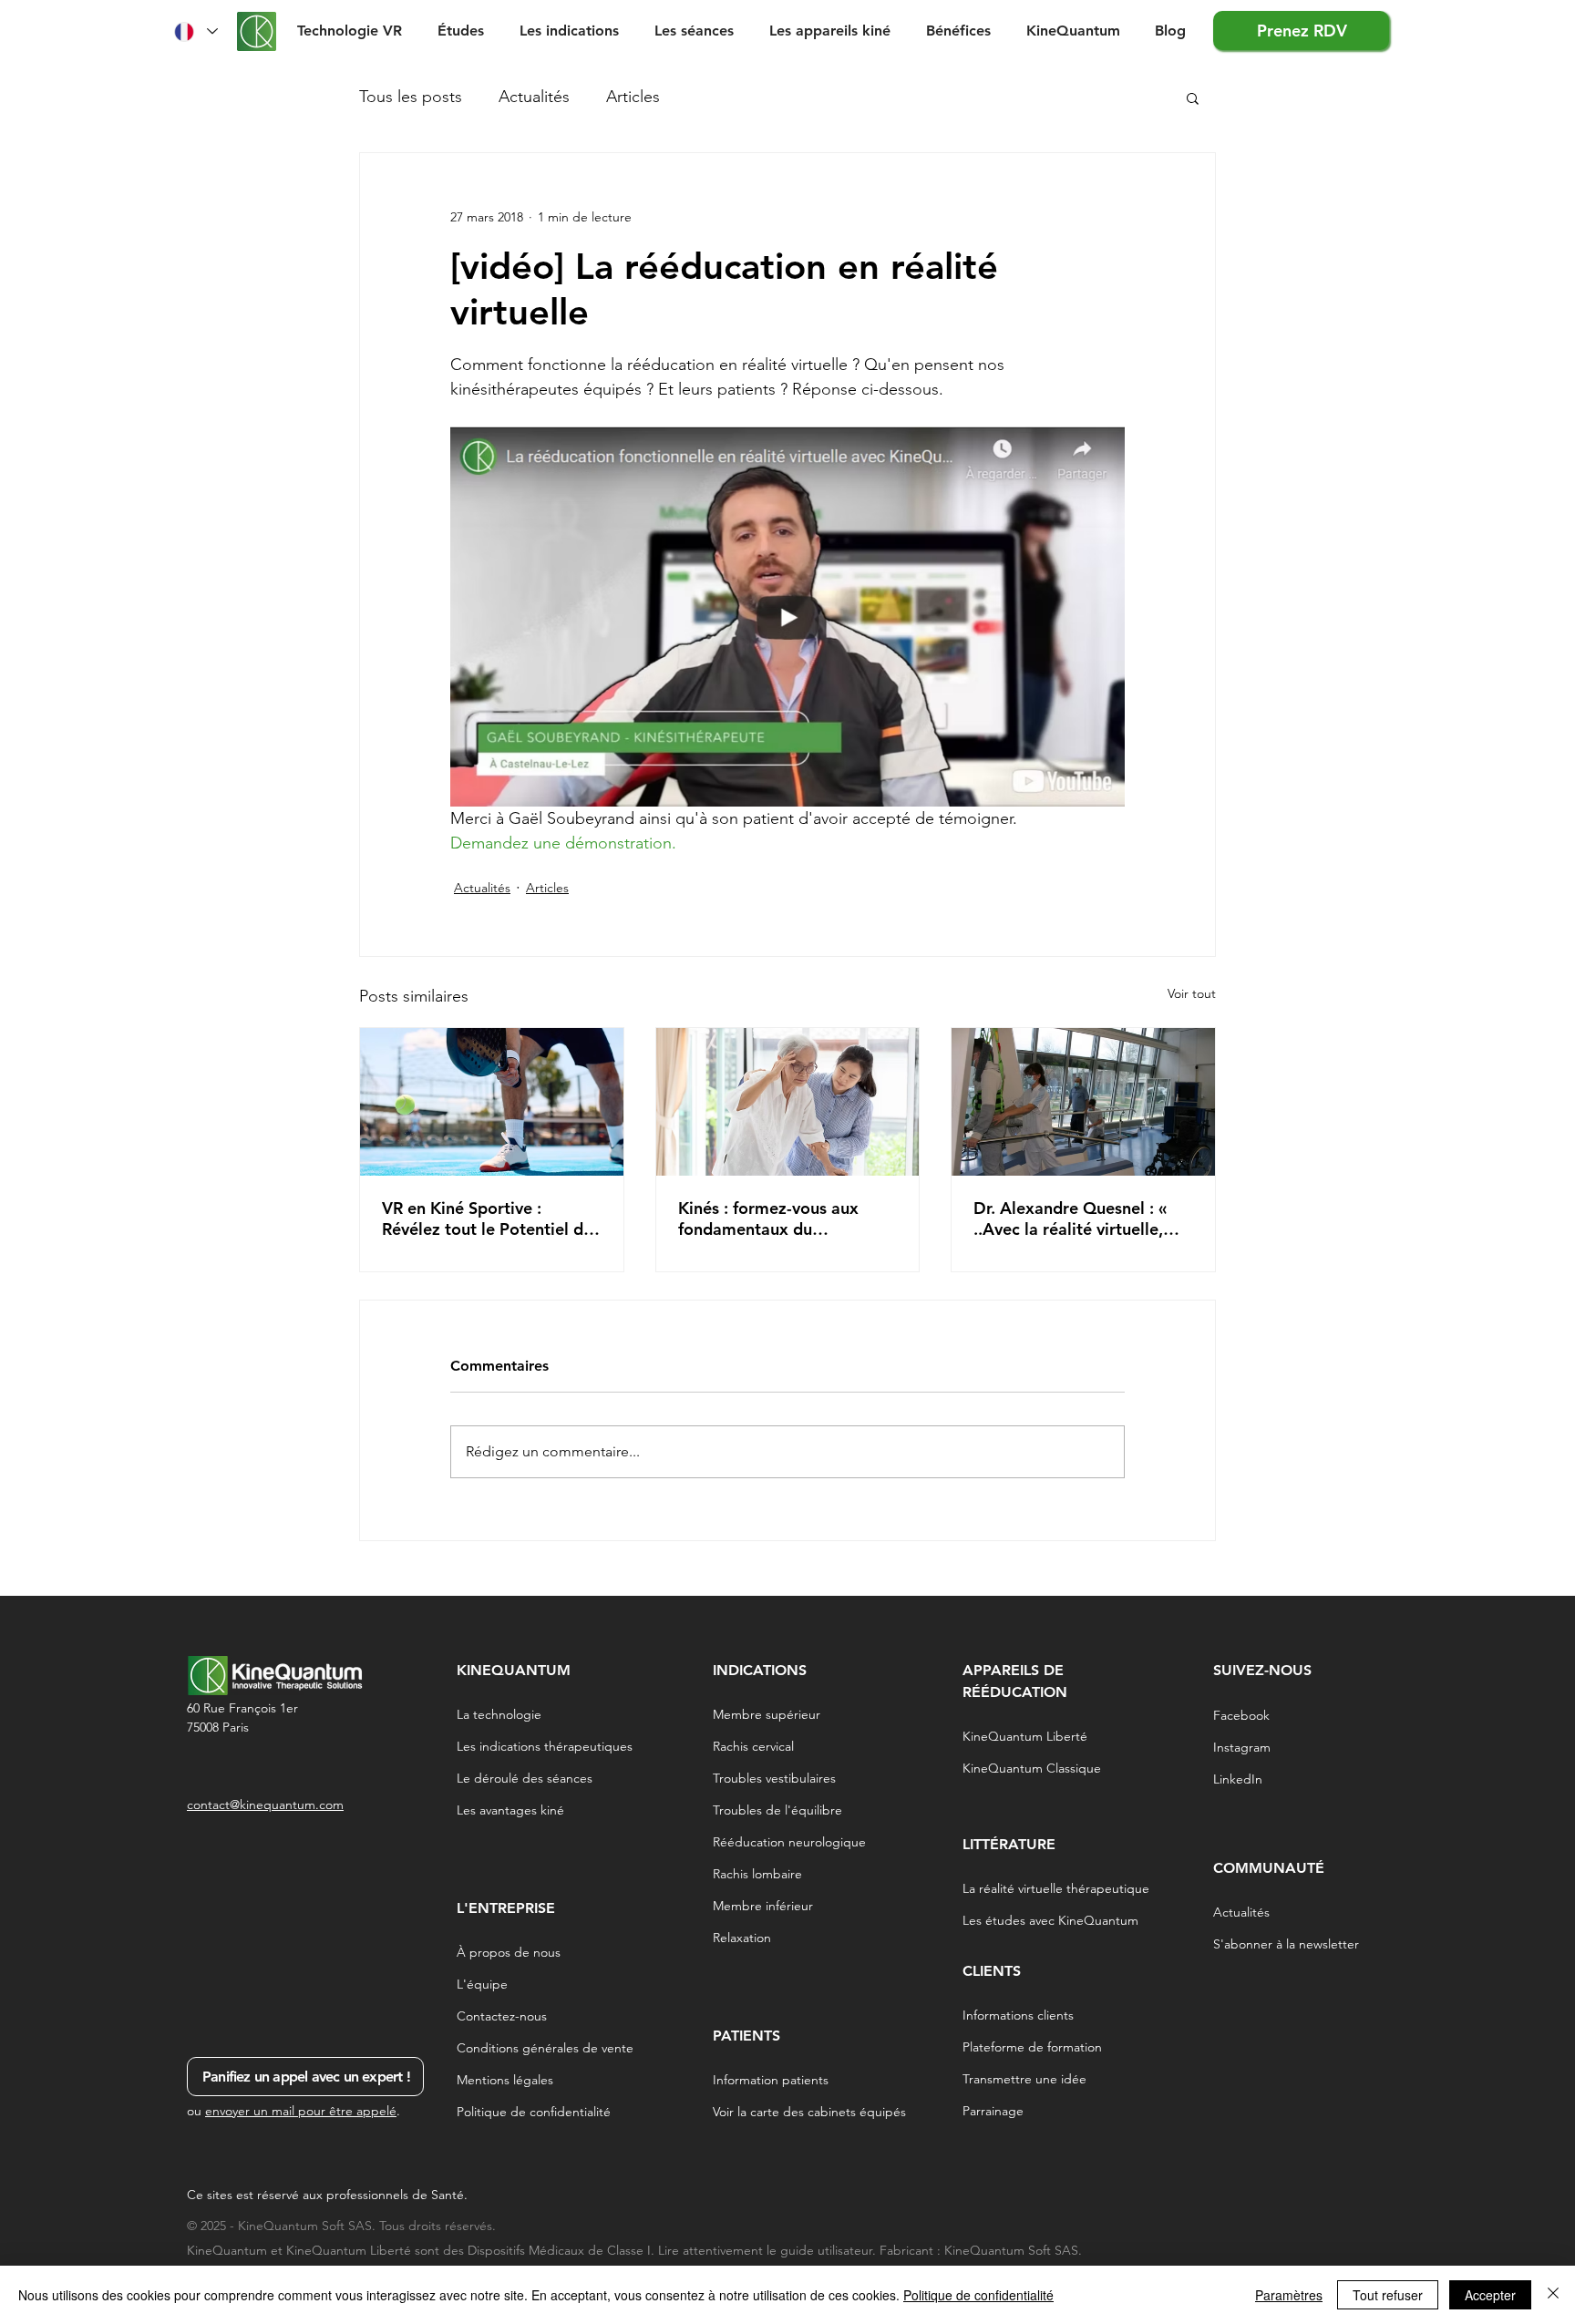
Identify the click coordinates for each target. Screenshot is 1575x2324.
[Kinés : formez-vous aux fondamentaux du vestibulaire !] (788, 1102)
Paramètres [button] (1289, 2295)
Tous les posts (411, 97)
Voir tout (1192, 993)
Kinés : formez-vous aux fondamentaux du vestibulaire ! (768, 1219)
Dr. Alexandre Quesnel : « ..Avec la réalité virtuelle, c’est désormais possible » (1073, 1219)
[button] (465, 31)
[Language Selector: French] (195, 31)
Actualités (534, 97)
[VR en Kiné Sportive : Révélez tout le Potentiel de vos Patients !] (492, 1102)
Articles (633, 97)
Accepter (1490, 2295)
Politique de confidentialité (978, 2295)
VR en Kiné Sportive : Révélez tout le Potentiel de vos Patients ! (487, 1219)
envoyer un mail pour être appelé (301, 2111)
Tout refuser (1388, 2295)
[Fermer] (1553, 2295)
